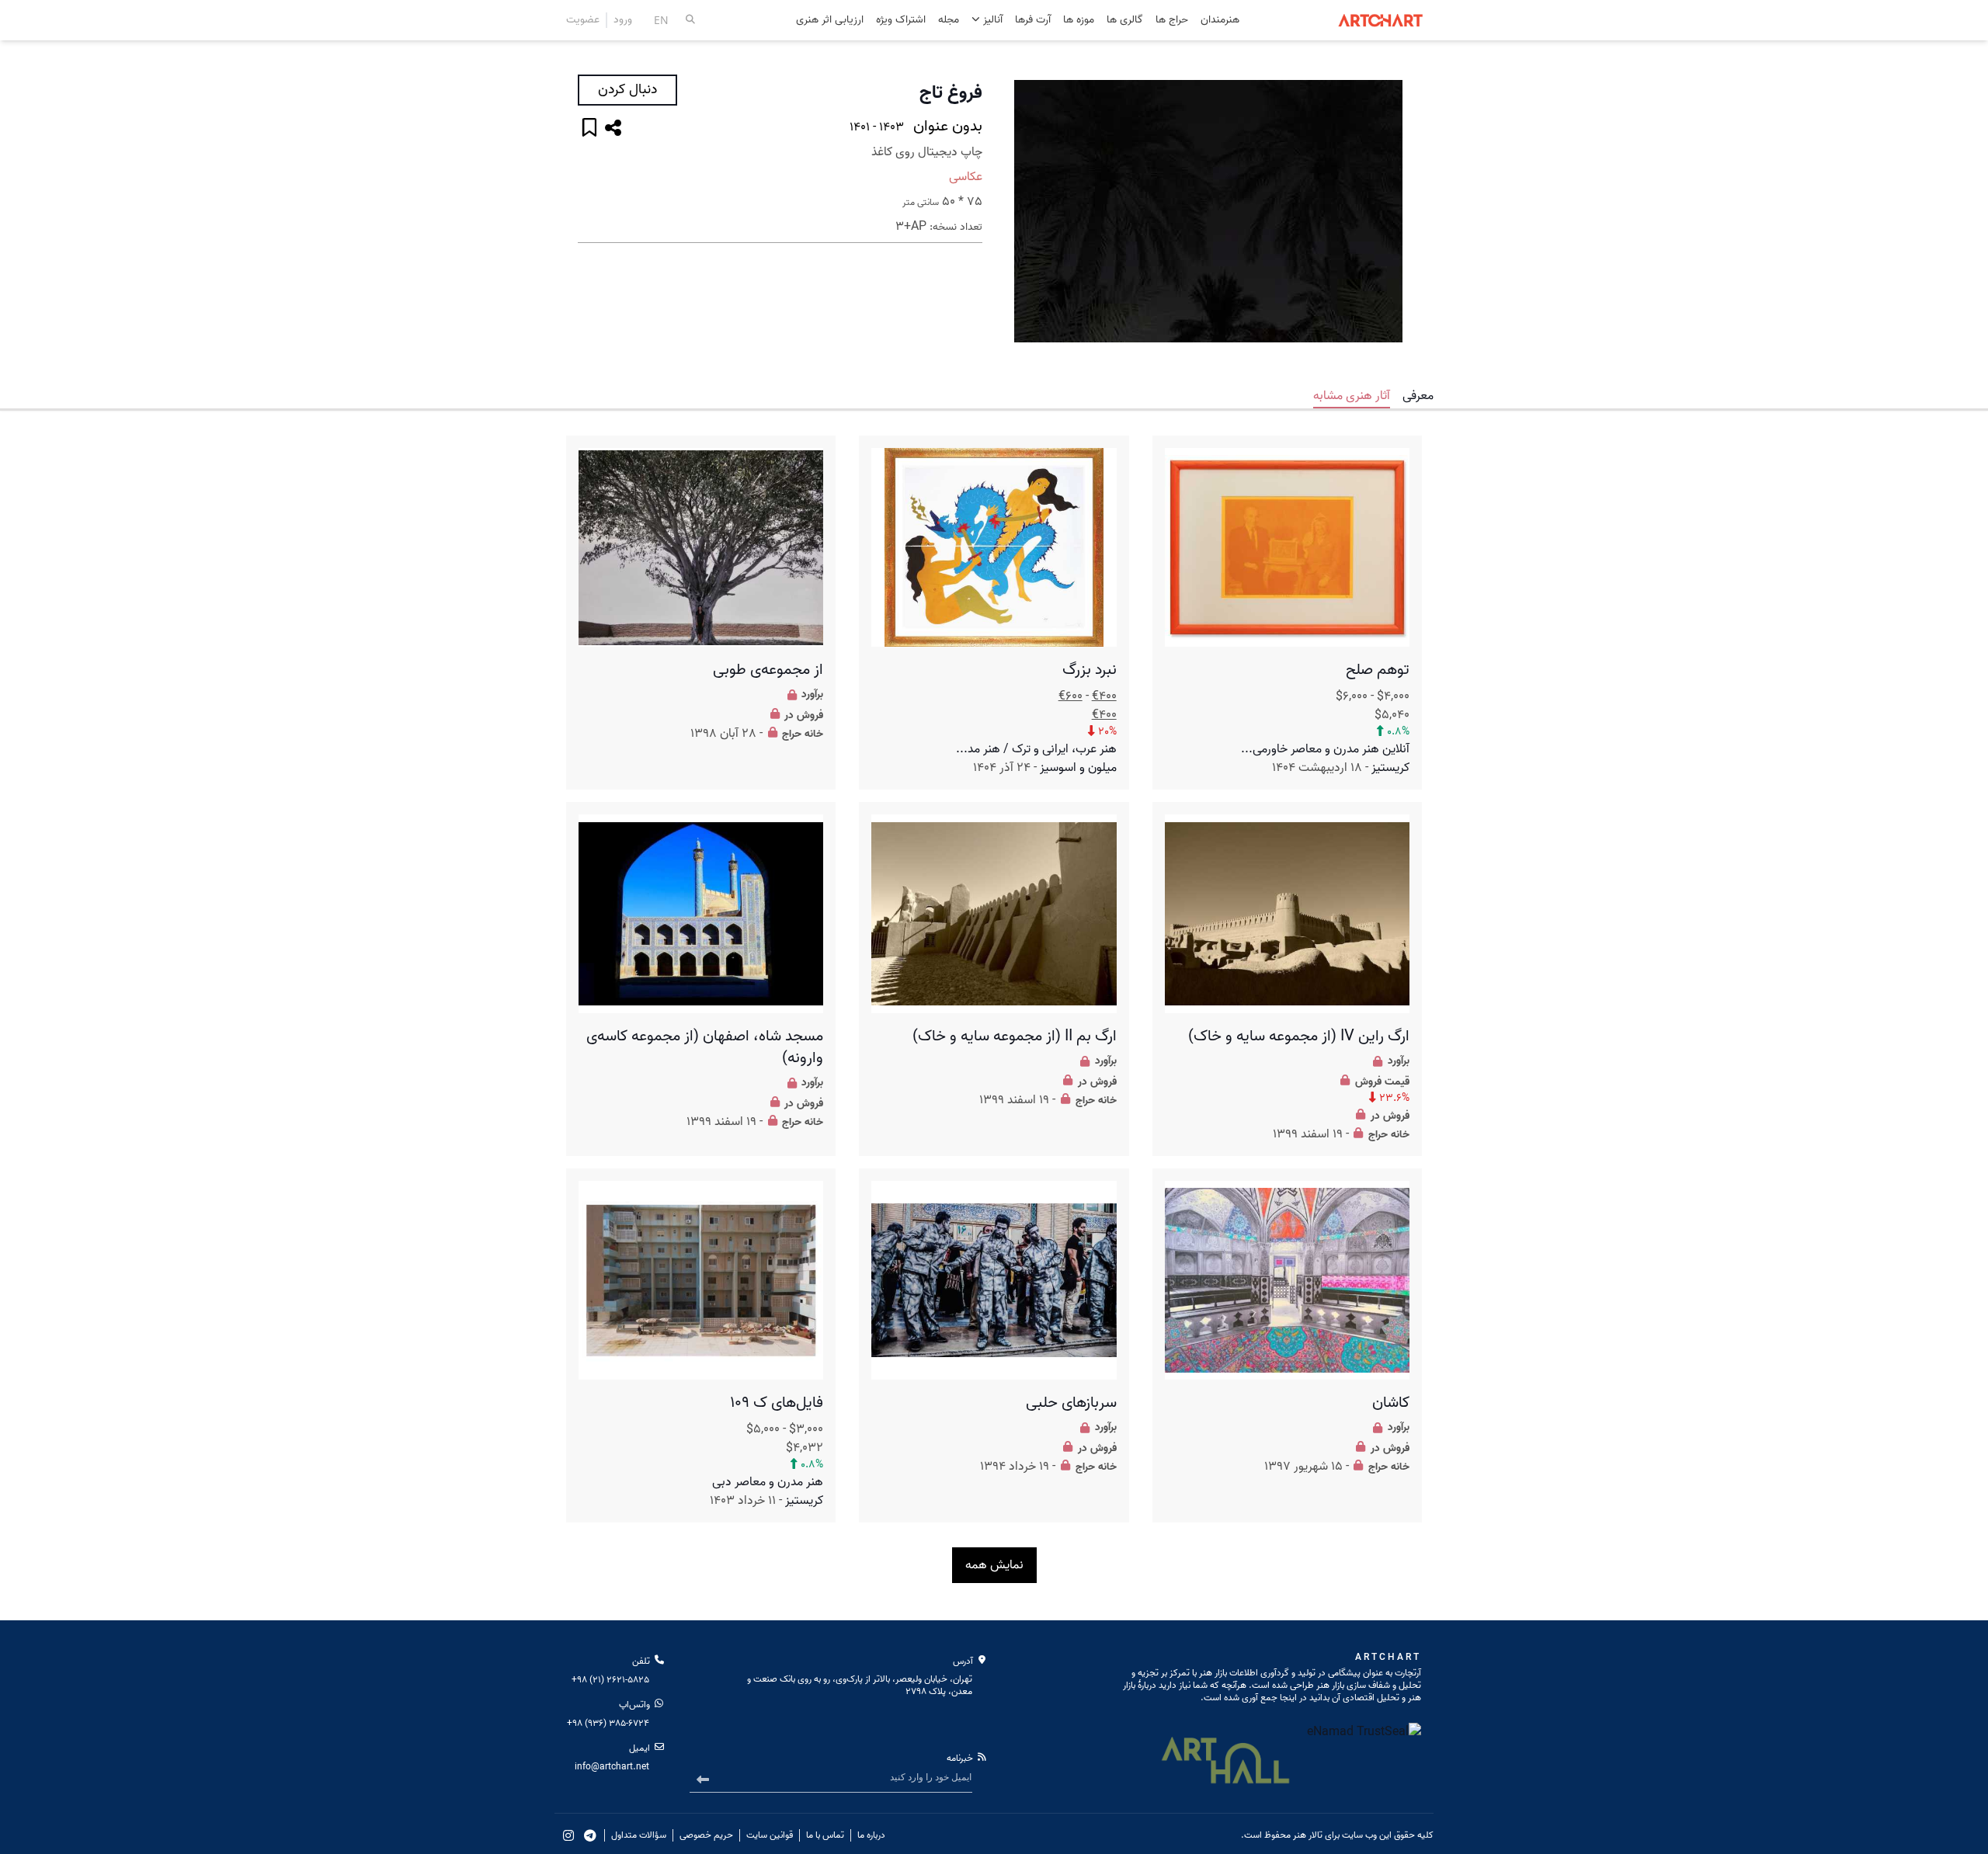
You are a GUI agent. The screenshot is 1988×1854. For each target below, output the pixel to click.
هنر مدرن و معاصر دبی (768, 1482)
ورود (623, 20)
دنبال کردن (627, 90)
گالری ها (1125, 21)
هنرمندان (1220, 21)
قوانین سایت (770, 1835)
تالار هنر (1308, 1835)
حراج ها (1172, 21)
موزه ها (1079, 21)
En (661, 20)
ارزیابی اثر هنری (830, 21)
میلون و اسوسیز (1078, 768)
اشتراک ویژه (901, 21)
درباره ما (871, 1835)
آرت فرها (1033, 21)
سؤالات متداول (639, 1835)
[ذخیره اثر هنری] (589, 129)
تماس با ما (825, 1835)
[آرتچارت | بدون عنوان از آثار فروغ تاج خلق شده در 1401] (1208, 211)
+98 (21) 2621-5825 (610, 1680)
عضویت (583, 20)
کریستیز (1390, 768)
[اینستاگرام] (568, 1835)
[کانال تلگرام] (590, 1835)
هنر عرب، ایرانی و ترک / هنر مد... (1036, 749)
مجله (949, 21)
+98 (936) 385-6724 (608, 1723)
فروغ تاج (951, 93)
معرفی (1418, 396)
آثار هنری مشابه (1352, 396)
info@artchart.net (612, 1767)
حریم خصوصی (706, 1835)
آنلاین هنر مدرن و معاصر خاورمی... (1325, 749)
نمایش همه (994, 1565)
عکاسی (966, 177)
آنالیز (991, 20)
